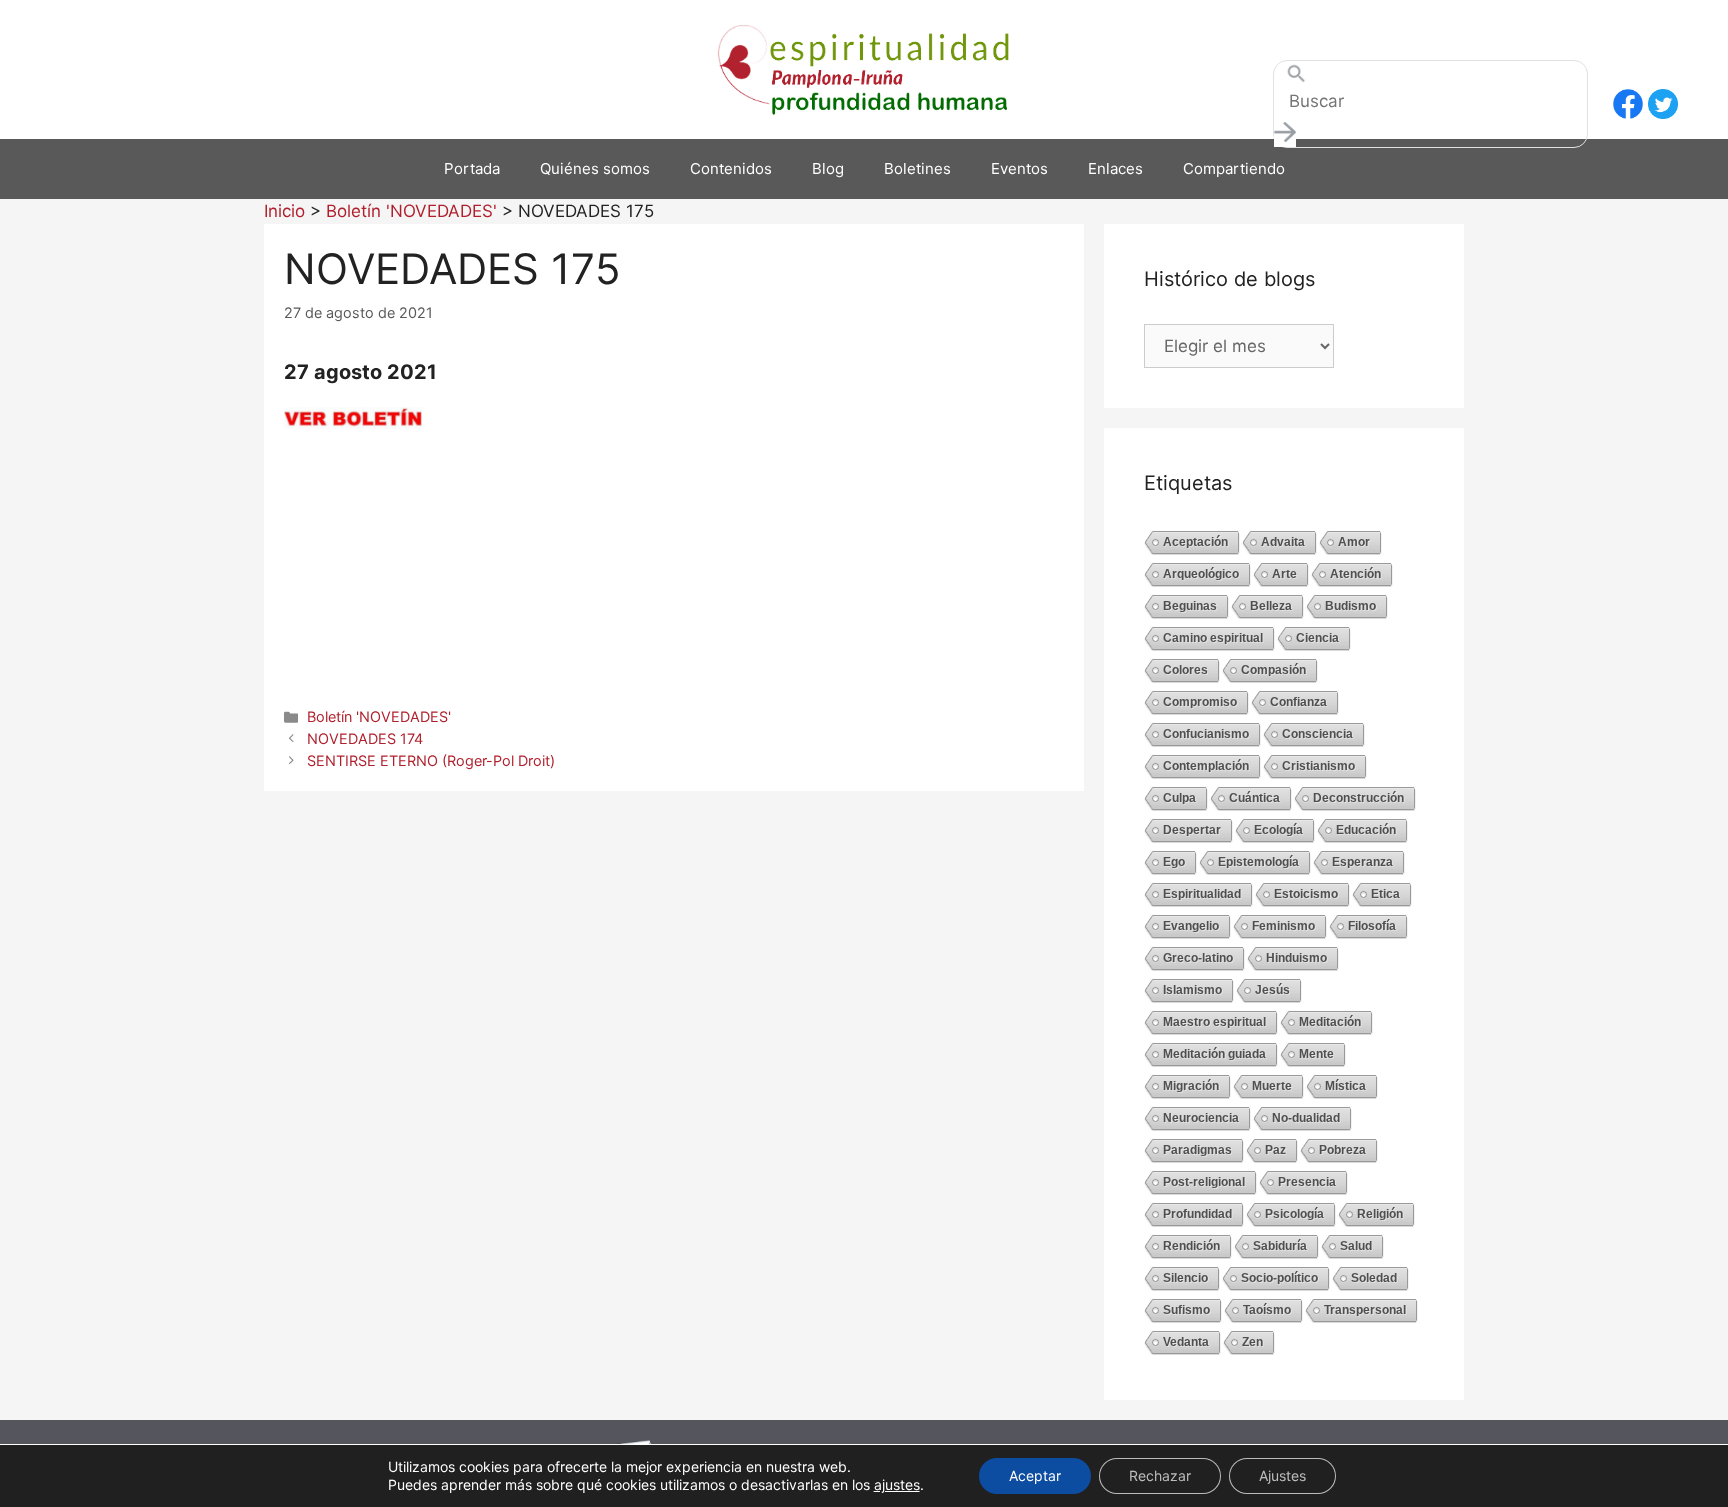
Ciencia (1317, 638)
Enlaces (1115, 168)
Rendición (1191, 1246)
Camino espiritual (1213, 638)
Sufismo (1186, 1310)
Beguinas (1190, 606)
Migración (1191, 1086)
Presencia (1307, 1182)
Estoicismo (1306, 894)
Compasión (1273, 670)
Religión (1380, 1214)
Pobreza (1342, 1150)
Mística (1345, 1086)
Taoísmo (1267, 1310)
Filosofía (1372, 926)
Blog (828, 168)
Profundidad (1197, 1214)
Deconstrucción (1358, 798)
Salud (1356, 1246)
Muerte (1272, 1086)
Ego (1174, 862)
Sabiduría (1280, 1246)
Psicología (1294, 1214)
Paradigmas (1197, 1150)
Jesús (1272, 990)
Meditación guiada (1214, 1054)
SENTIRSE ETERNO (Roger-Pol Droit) (431, 760)
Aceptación (1195, 542)
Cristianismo (1318, 766)
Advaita (1283, 542)
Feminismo (1283, 926)
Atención (1355, 574)
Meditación (1330, 1022)
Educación (1366, 830)
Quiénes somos (595, 168)
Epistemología (1258, 862)
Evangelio (1191, 926)
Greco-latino (1198, 958)
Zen (1252, 1342)
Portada (472, 168)
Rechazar (1160, 1475)
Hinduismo (1296, 958)
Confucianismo (1206, 734)
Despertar (1192, 830)
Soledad (1374, 1278)
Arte (1284, 574)
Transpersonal (1365, 1310)
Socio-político (1279, 1278)
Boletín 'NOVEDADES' (379, 716)
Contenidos (731, 168)
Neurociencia (1201, 1118)
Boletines (917, 168)
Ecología (1278, 830)
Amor (1354, 542)
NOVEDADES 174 (365, 738)
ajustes (897, 1484)
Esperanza (1362, 862)
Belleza (1271, 606)
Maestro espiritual (1214, 1022)
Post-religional (1204, 1182)
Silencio (1185, 1278)
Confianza (1298, 702)
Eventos (1019, 168)
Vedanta (1186, 1342)
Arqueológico (1201, 574)
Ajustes (1282, 1475)
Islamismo (1192, 990)
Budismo (1350, 606)
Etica (1385, 894)
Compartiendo (1234, 168)
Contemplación (1206, 766)
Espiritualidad (1202, 894)
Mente (1316, 1054)
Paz (1275, 1150)
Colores (1185, 670)
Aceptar (1035, 1475)
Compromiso (1200, 702)
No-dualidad (1306, 1118)
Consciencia (1317, 734)
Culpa (1179, 798)
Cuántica (1254, 798)
